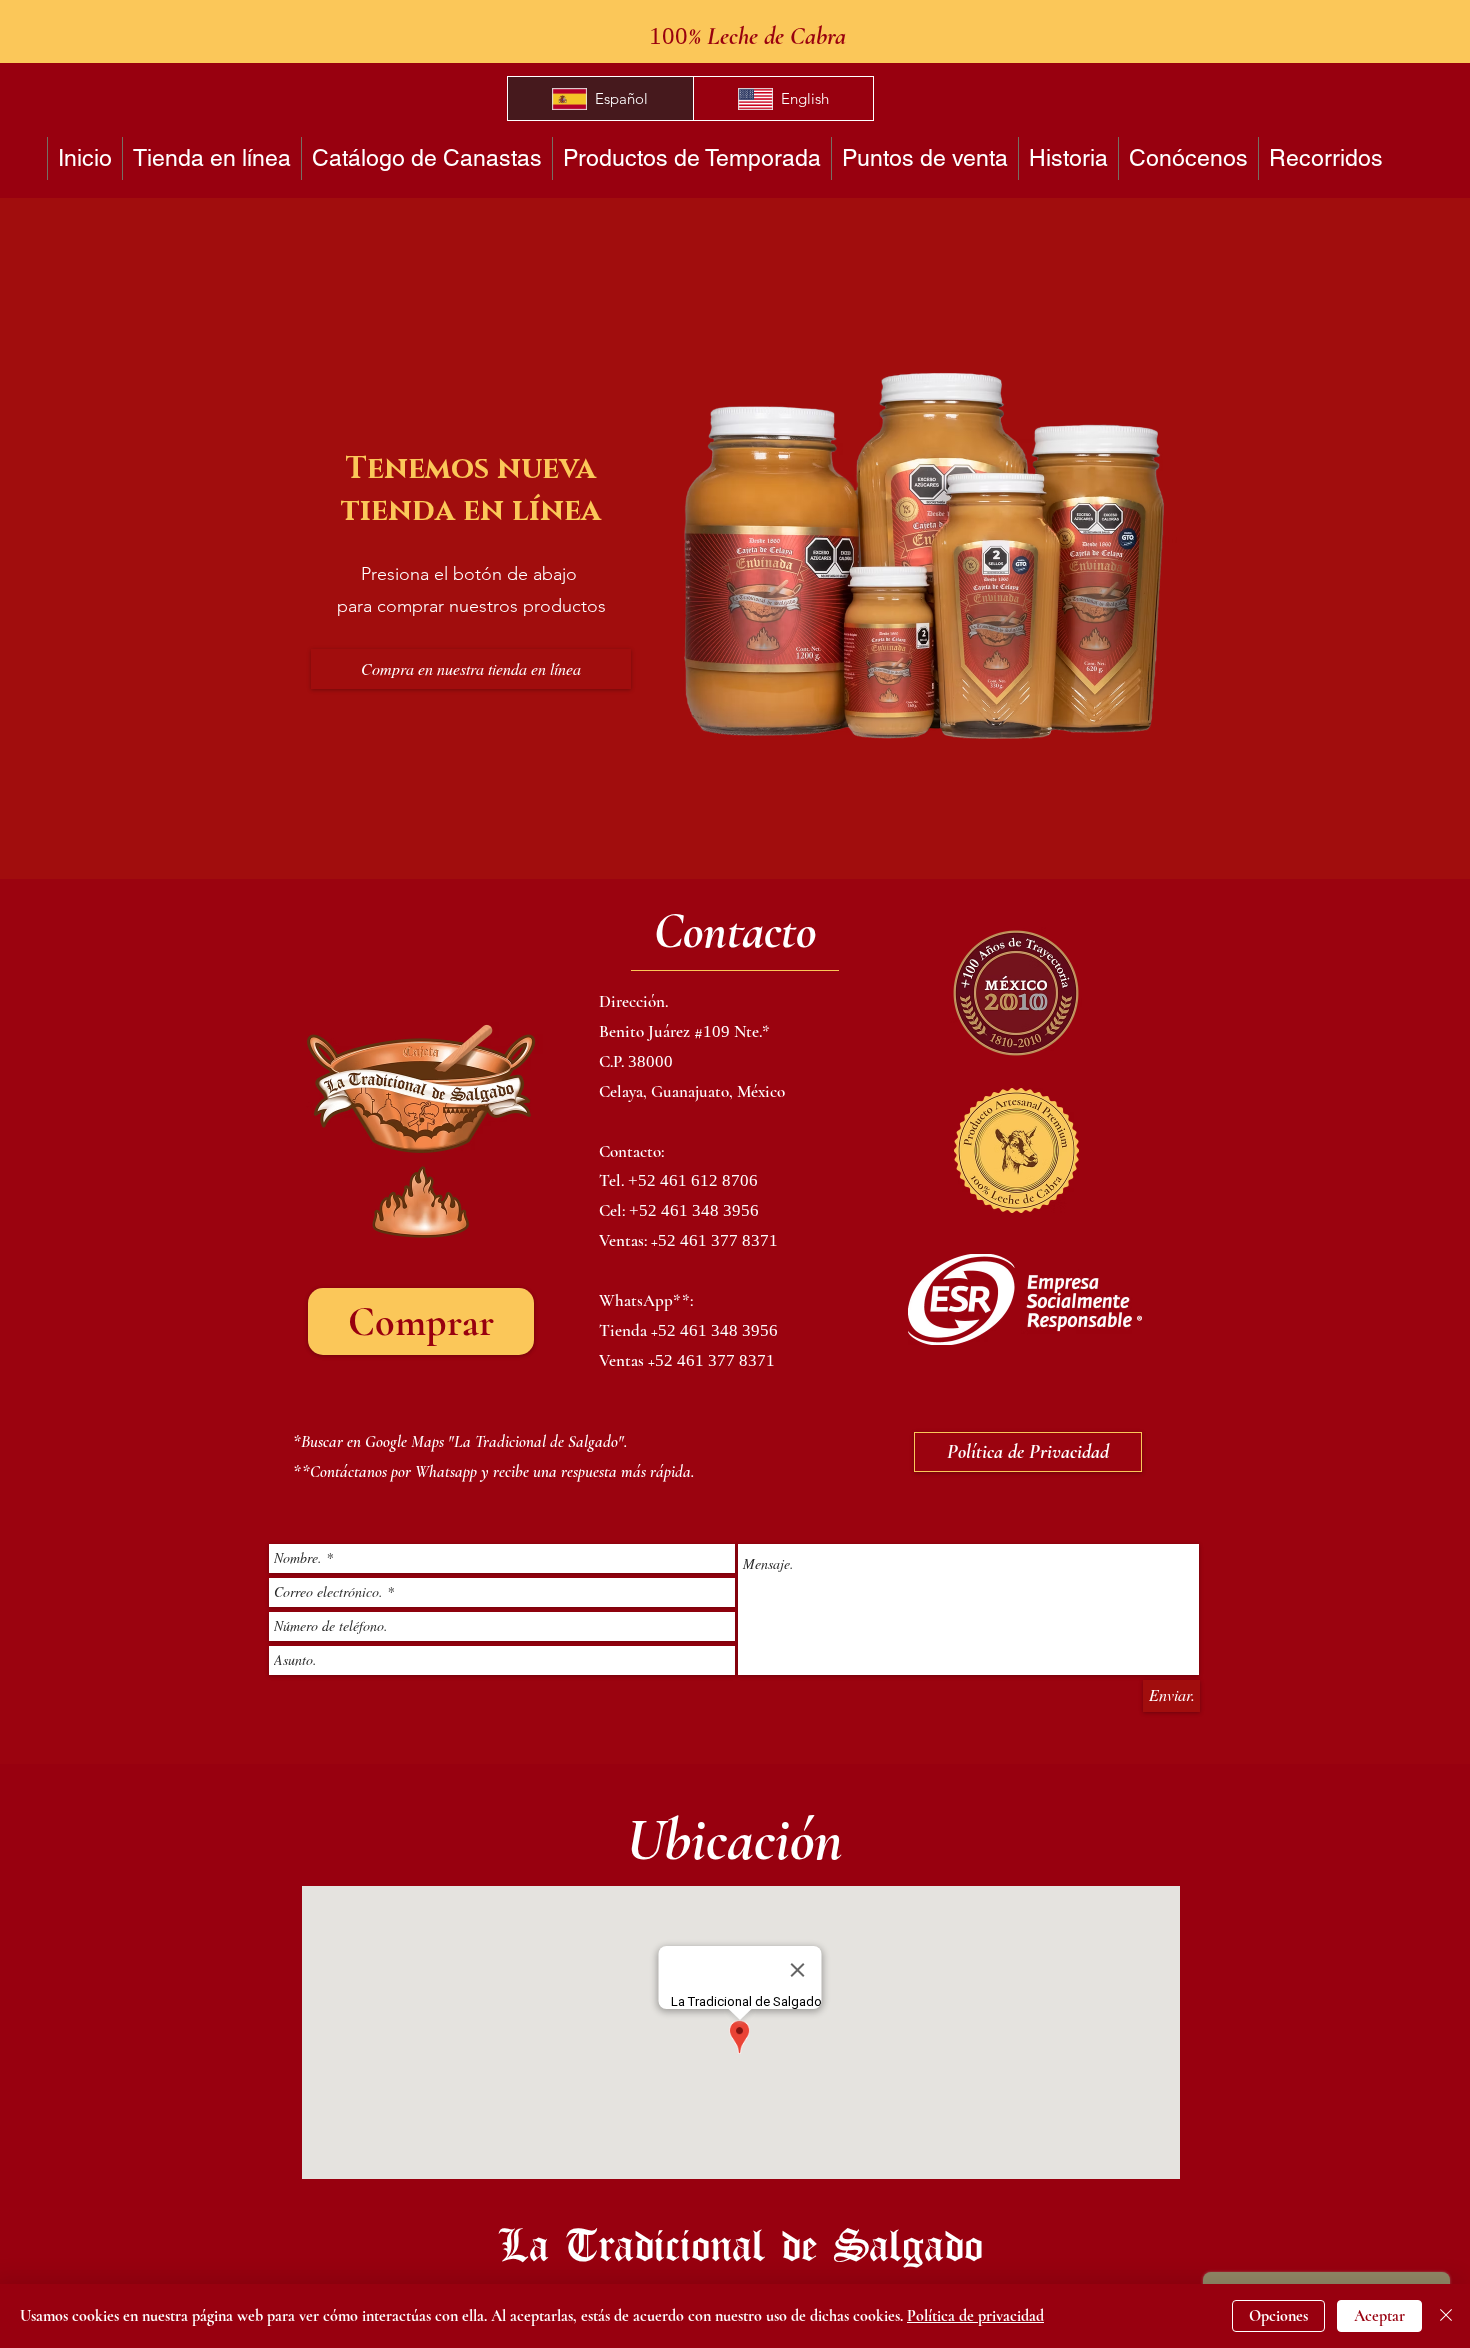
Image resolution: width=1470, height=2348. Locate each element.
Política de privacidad (975, 2316)
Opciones (1278, 2316)
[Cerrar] (1446, 2316)
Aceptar (1379, 2316)
